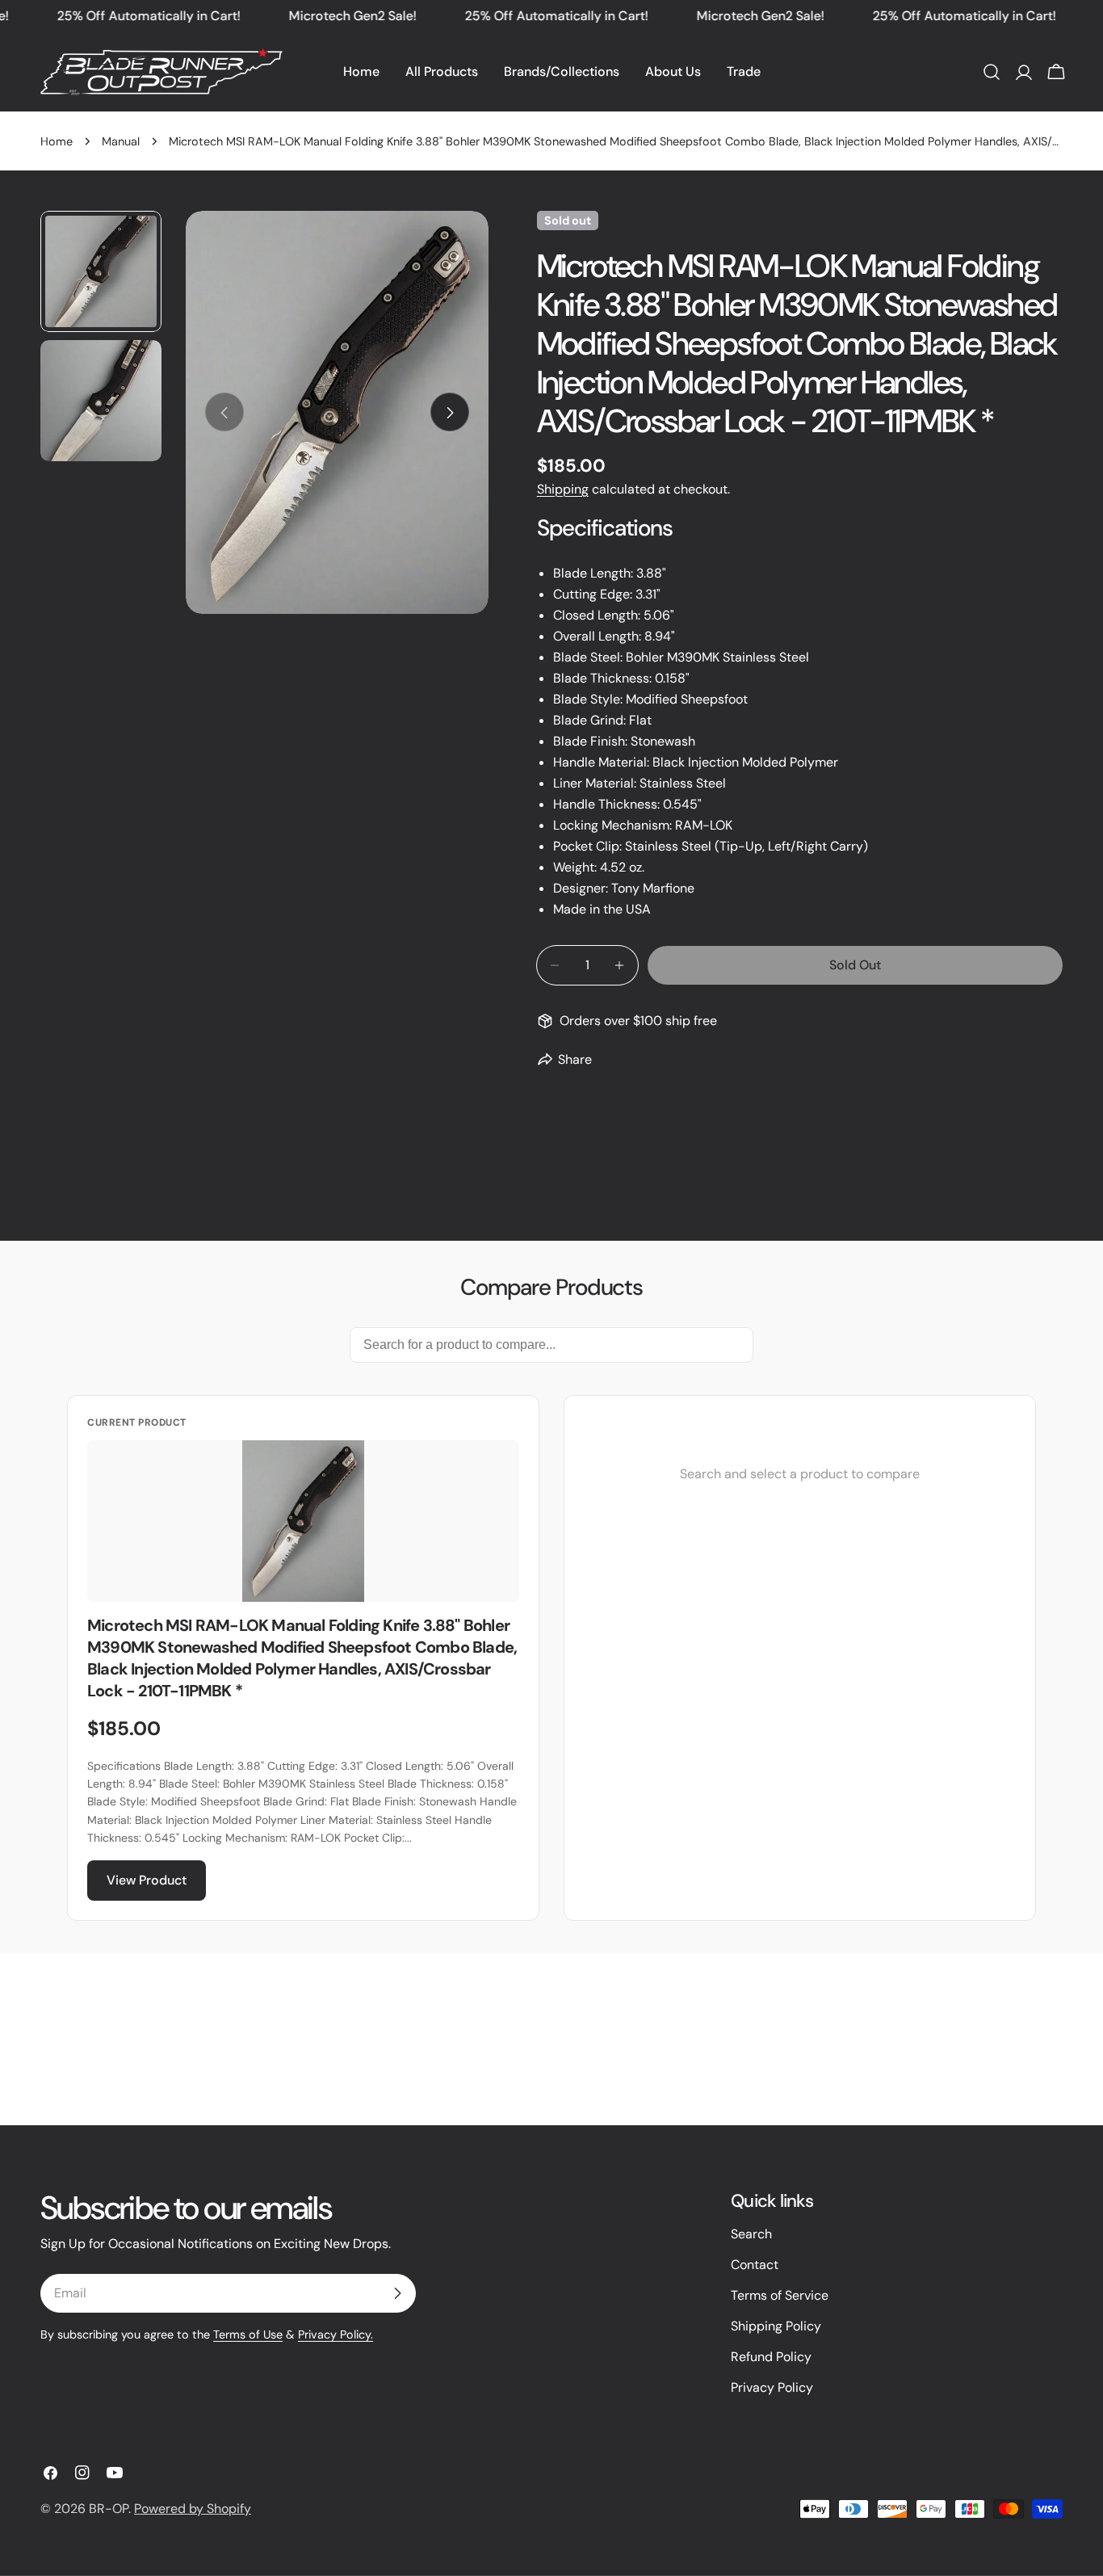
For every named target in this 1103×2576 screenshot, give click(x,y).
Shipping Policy (776, 2326)
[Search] (992, 72)
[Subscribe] (397, 2293)
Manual (121, 141)
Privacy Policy (772, 2387)
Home (57, 141)
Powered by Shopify (193, 2509)
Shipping (563, 489)
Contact (755, 2265)
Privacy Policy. (336, 2334)
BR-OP (109, 2509)
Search (751, 2234)
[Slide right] (450, 413)
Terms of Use (248, 2334)
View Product (147, 1880)
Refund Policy (771, 2357)
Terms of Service (780, 2295)
